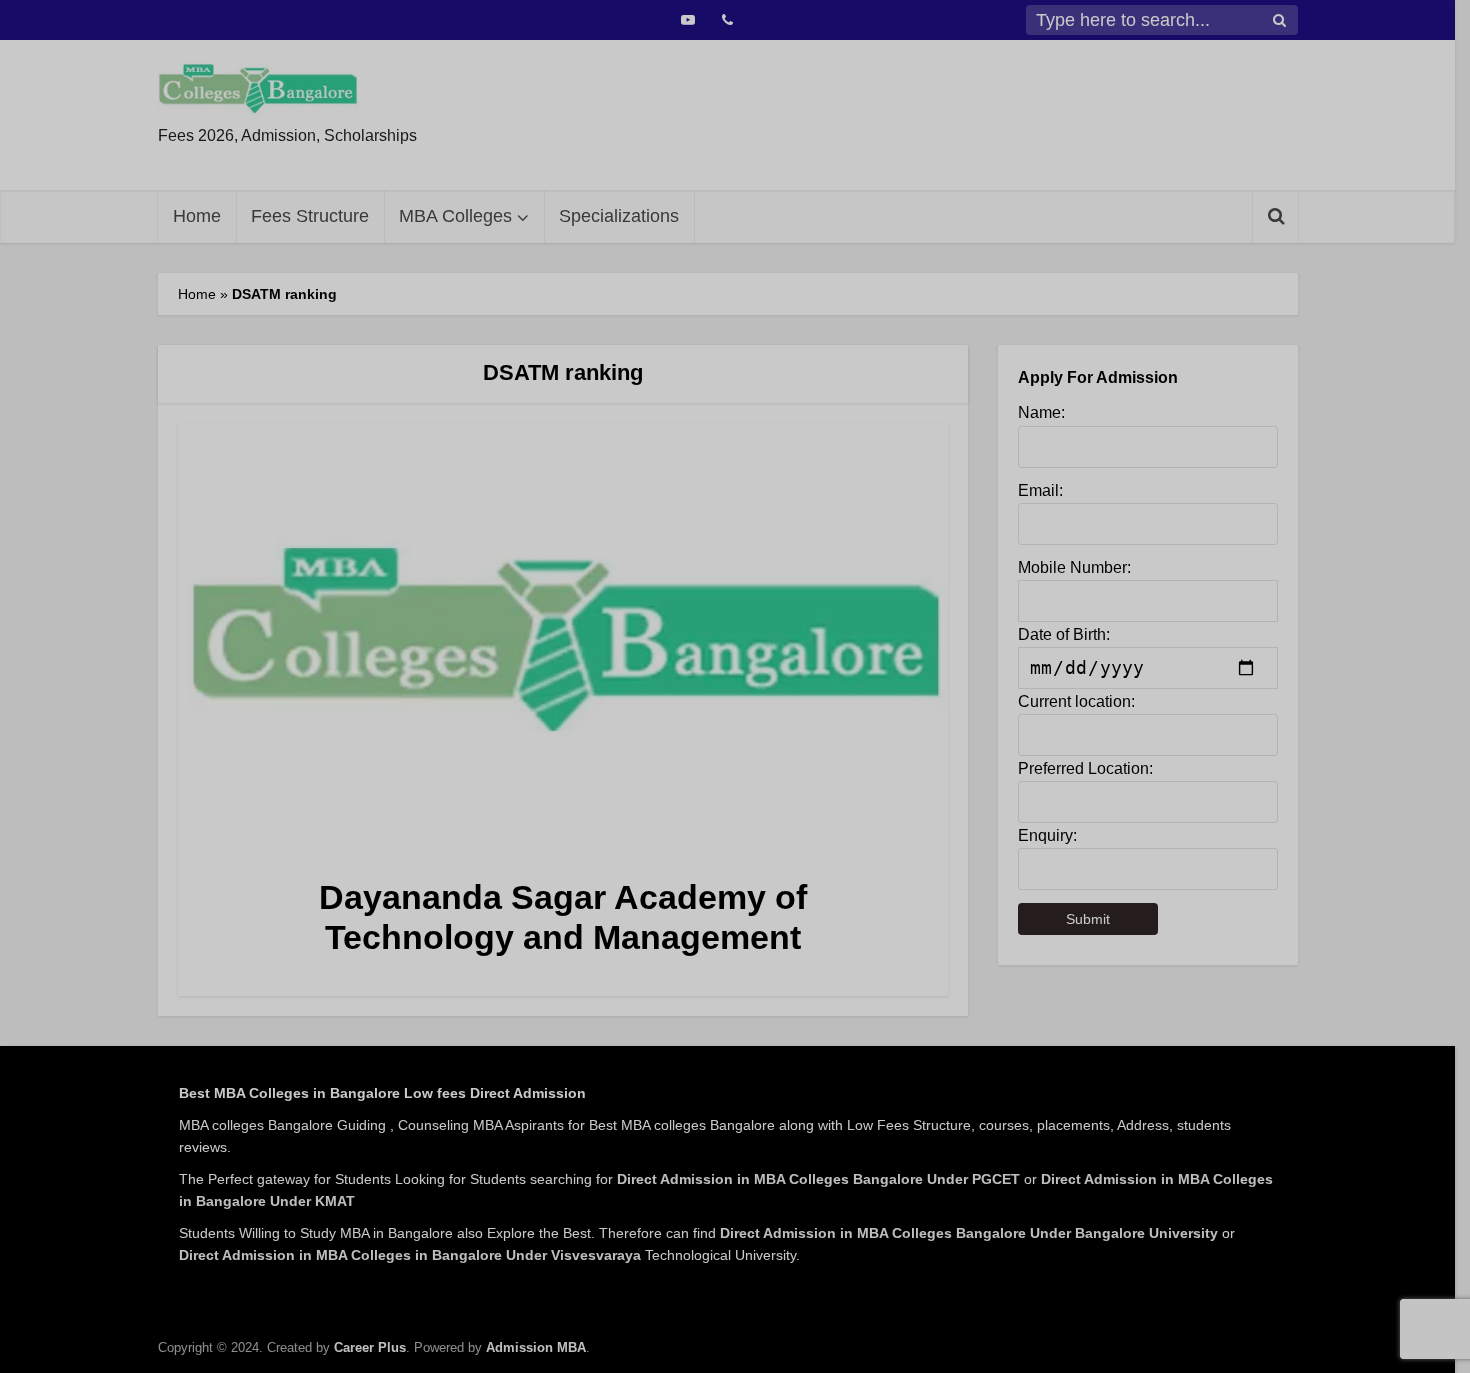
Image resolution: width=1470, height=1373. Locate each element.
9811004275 (811, 152)
